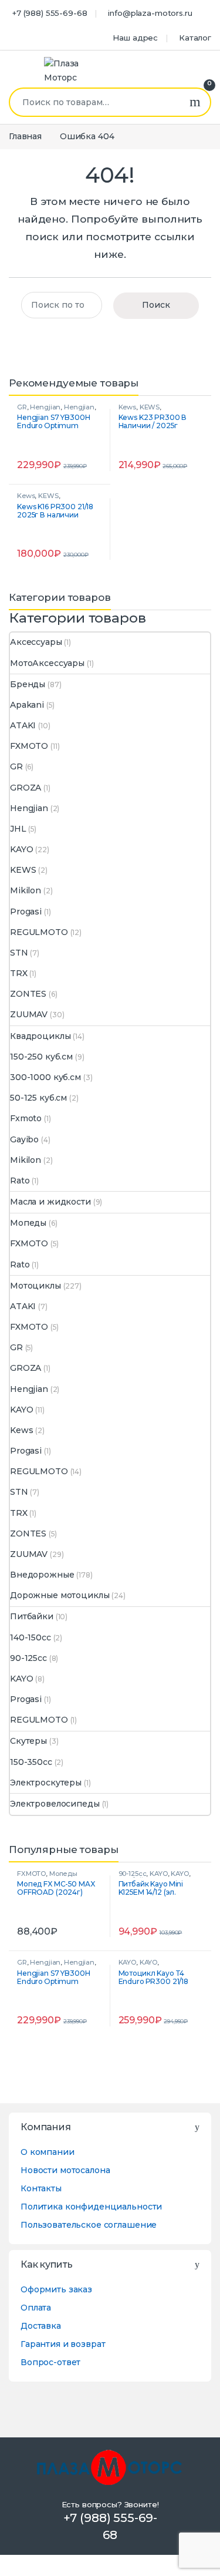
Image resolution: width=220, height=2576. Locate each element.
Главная (25, 136)
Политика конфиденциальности (91, 2207)
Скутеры (28, 1741)
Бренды (28, 684)
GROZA (26, 788)
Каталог (195, 38)
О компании (48, 2152)
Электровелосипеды (55, 1804)
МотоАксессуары (47, 663)
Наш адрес (135, 38)
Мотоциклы (35, 1286)
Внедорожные (42, 1575)
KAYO (21, 849)
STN (19, 953)
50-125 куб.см (38, 1098)
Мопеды (28, 1223)
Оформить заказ (56, 2289)
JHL (18, 829)
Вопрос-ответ (50, 2362)
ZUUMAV (29, 1014)
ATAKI (23, 725)
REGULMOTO (39, 932)
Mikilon (26, 890)
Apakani (27, 705)
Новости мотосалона (65, 2170)
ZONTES (28, 994)
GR (22, 407)
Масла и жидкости (50, 1202)
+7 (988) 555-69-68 (50, 13)
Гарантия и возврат (63, 2344)
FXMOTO (29, 746)
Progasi (26, 912)
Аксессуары (36, 642)
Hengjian (45, 407)
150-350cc (31, 1762)
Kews (127, 407)
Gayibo (24, 1139)
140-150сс (31, 1637)
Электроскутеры (46, 1783)
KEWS (150, 407)
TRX (19, 973)
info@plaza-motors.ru (150, 13)
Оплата (36, 2308)
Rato (20, 1181)
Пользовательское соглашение (89, 2225)
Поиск (195, 102)
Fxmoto (26, 1118)
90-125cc (28, 1658)
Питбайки (32, 1616)
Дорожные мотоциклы (60, 1595)
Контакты (41, 2188)
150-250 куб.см (41, 1057)
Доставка (41, 2326)
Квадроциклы (40, 1036)
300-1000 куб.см (45, 1077)
